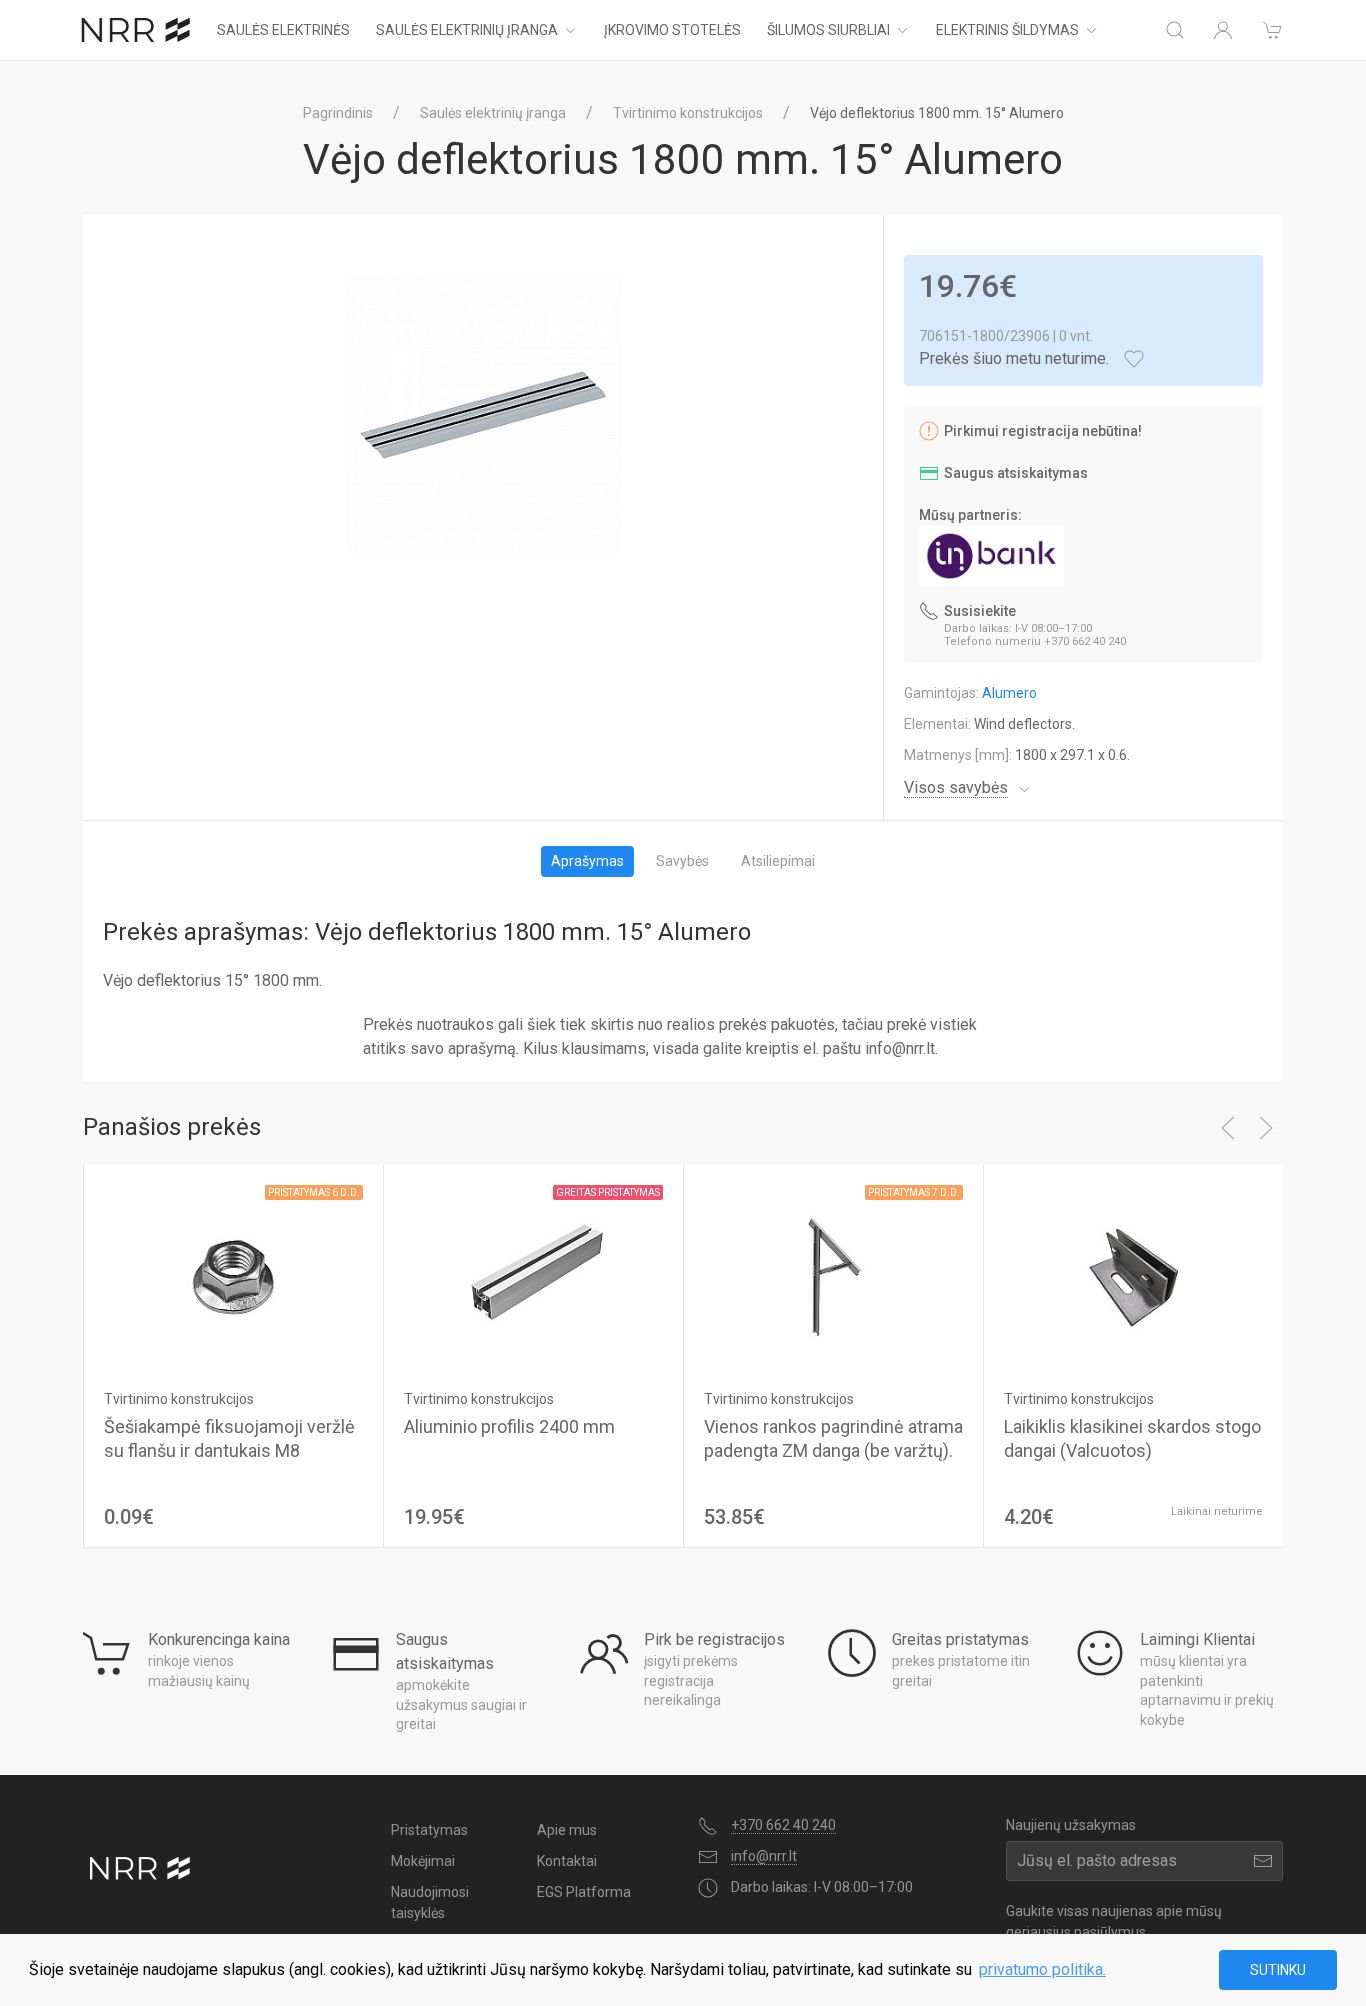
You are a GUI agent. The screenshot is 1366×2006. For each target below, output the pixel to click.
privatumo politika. (1042, 1969)
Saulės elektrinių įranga (467, 30)
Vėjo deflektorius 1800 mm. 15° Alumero (937, 113)
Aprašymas (587, 861)
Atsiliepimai (778, 861)
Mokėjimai (423, 1861)
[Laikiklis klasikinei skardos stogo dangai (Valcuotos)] (1133, 1277)
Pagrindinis (338, 113)
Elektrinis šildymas (1007, 30)
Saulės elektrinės (283, 30)
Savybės (682, 861)
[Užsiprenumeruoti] (1263, 1861)
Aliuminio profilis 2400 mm (509, 1426)
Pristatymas (429, 1830)
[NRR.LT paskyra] (1223, 30)
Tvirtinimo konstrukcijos (688, 113)
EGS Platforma (584, 1892)
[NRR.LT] (136, 30)
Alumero (1009, 693)
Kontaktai (567, 1861)
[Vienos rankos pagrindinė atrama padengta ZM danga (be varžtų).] (833, 1277)
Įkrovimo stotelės (672, 30)
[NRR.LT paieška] (1175, 30)
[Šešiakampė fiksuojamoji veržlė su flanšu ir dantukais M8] (233, 1277)
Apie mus (567, 1830)
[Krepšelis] (1273, 30)
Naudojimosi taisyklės (430, 1902)
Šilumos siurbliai (828, 30)
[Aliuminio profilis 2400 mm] (533, 1277)
